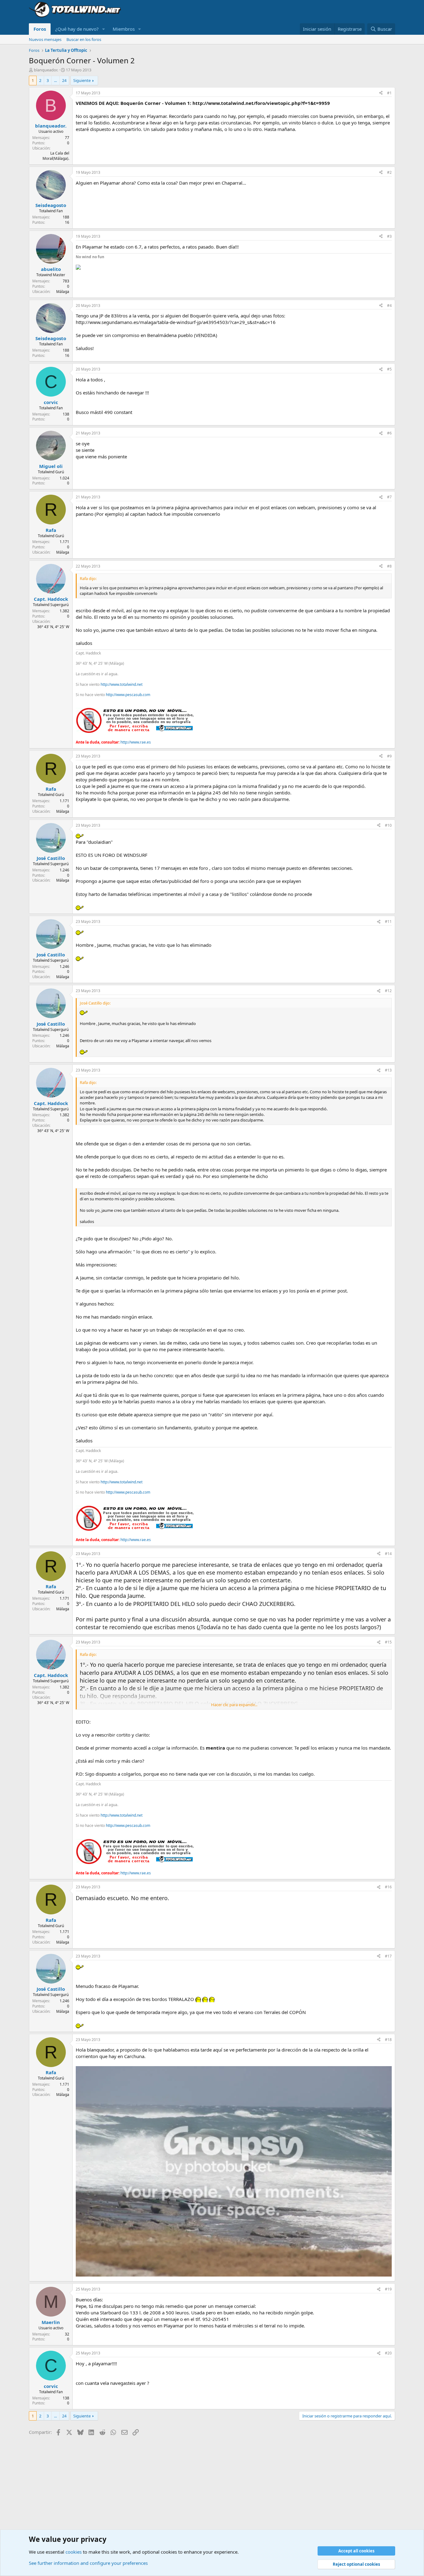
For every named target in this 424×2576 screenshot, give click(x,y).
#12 (388, 991)
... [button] (55, 80)
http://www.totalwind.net (122, 684)
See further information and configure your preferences (88, 2563)
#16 (388, 1887)
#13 (388, 1070)
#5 (389, 369)
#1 (389, 93)
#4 (389, 306)
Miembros (124, 29)
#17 (388, 1956)
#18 (388, 2040)
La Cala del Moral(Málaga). (56, 156)
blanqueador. (46, 70)
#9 (389, 756)
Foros (40, 29)
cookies (74, 2552)
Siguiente (82, 80)
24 (64, 80)
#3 (389, 236)
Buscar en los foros (84, 39)
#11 (388, 922)
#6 (389, 433)
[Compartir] (381, 93)
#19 (388, 2289)
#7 (389, 497)
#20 (388, 2353)
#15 (388, 1642)
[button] (104, 29)
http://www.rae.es (136, 742)
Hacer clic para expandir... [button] (234, 1705)
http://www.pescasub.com (128, 695)
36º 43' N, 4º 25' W (53, 627)
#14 (388, 1554)
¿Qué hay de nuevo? (77, 29)
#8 (389, 566)
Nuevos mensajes (45, 39)
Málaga (63, 292)
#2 (389, 172)
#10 (388, 825)
